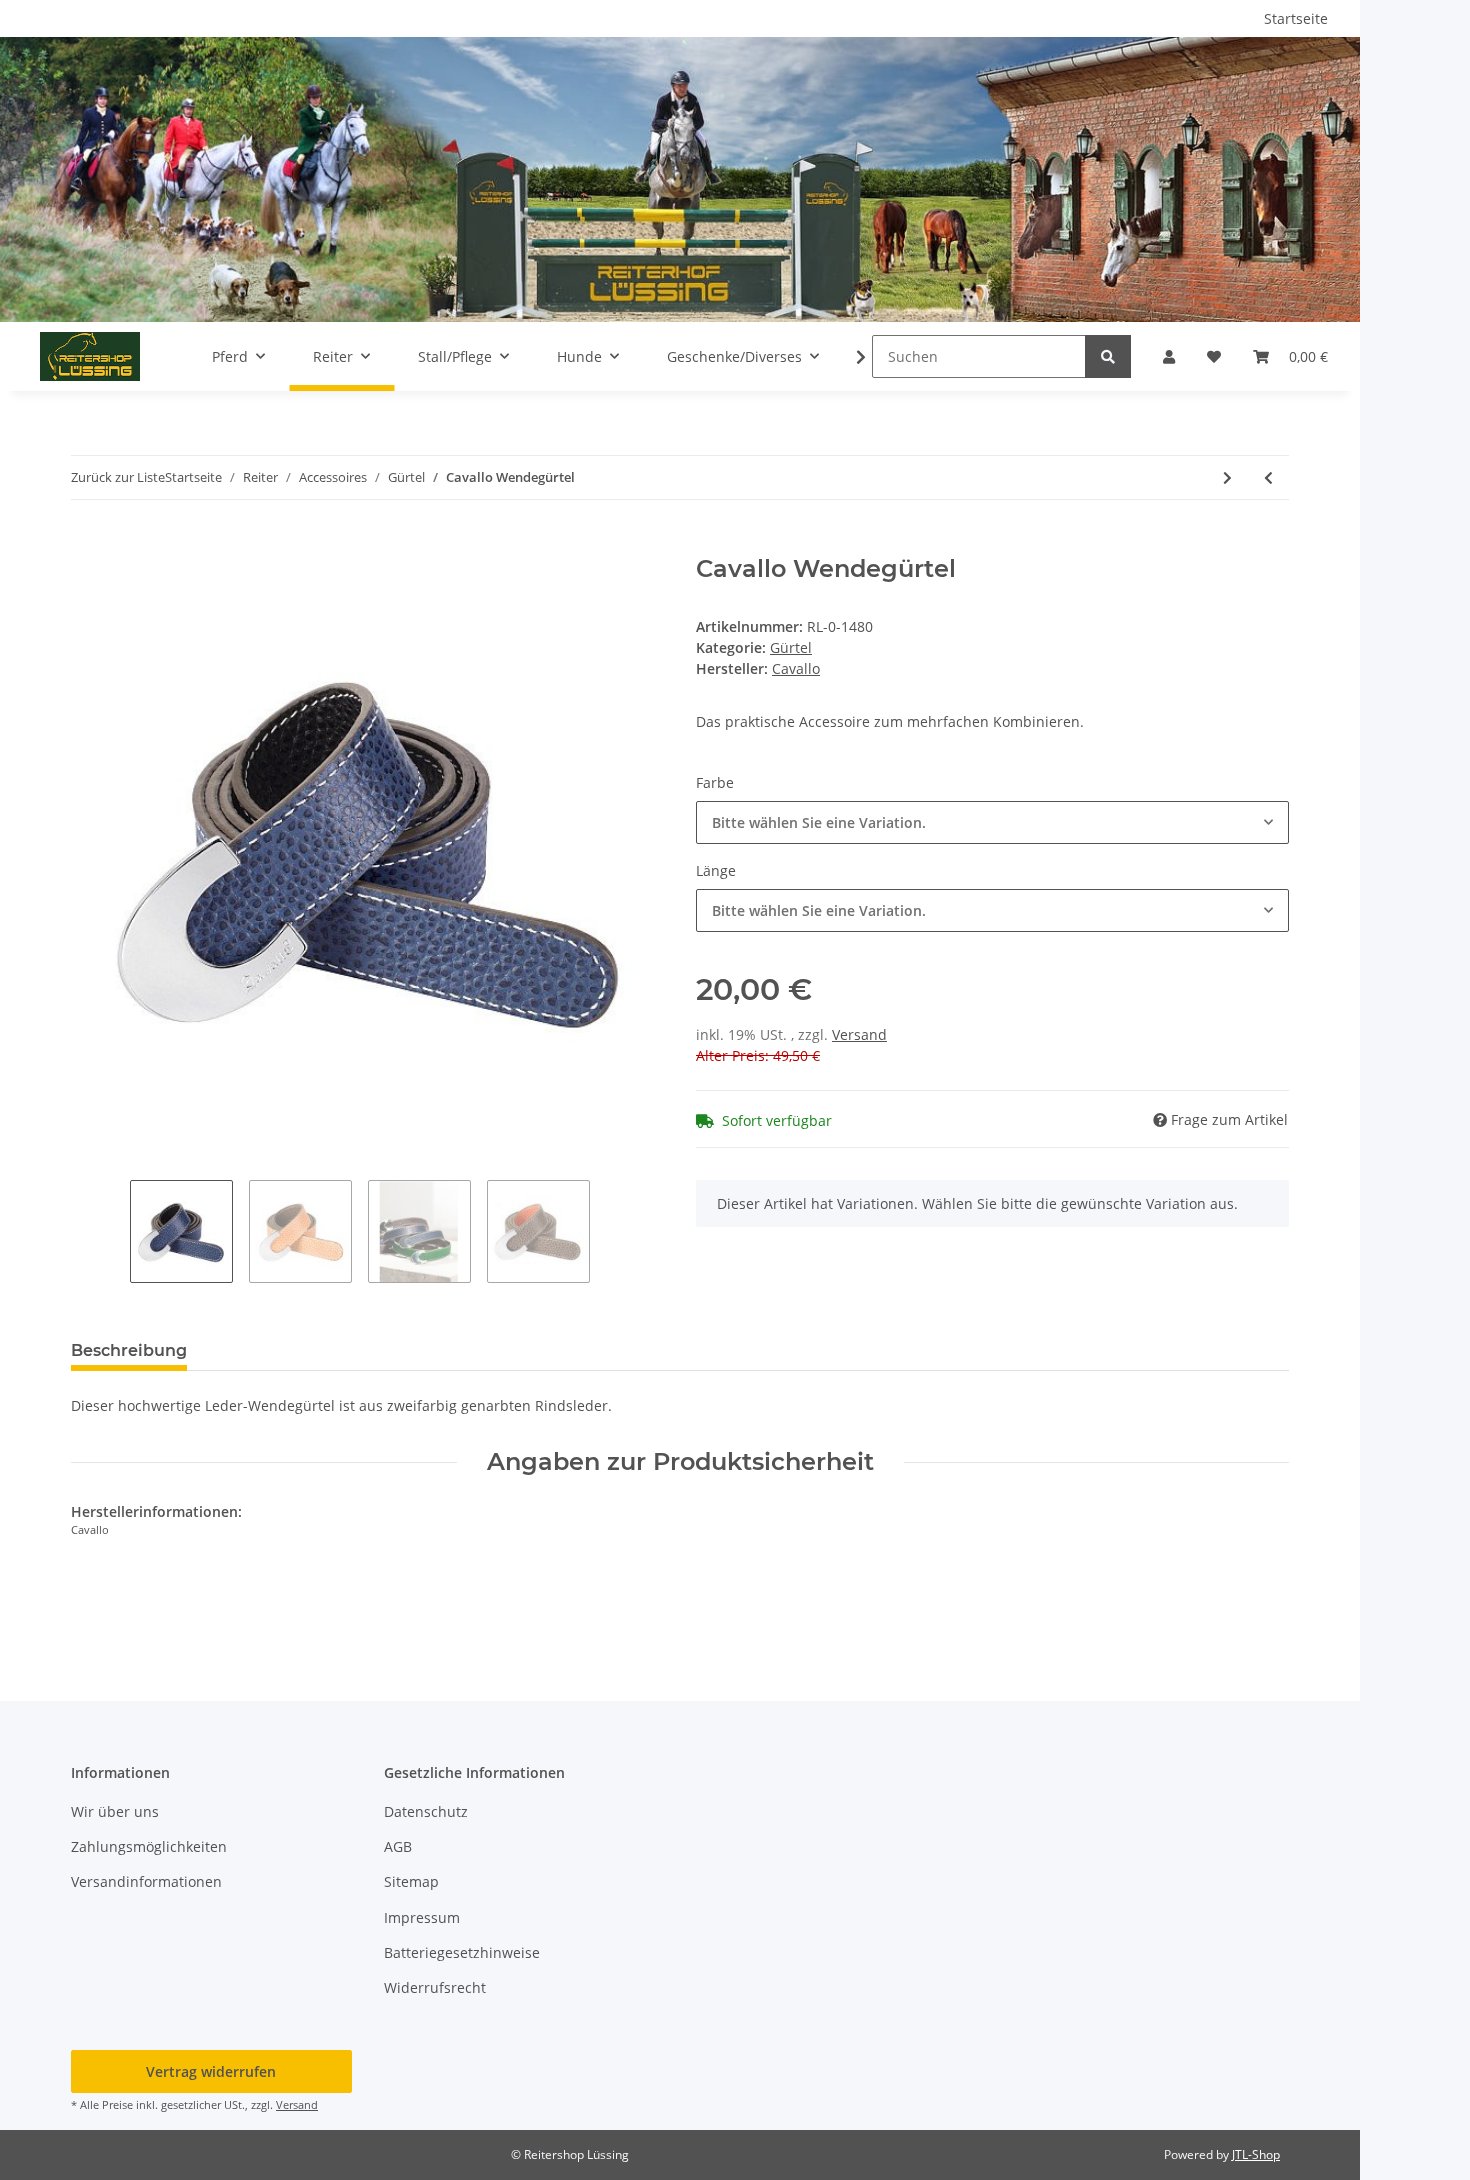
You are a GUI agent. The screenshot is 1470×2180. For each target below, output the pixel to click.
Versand (859, 1034)
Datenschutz (426, 1811)
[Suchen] (1108, 356)
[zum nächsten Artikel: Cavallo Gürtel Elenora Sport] (1227, 477)
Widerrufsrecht (435, 1987)
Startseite (1296, 18)
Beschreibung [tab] (129, 1350)
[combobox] (992, 822)
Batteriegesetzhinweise (462, 1952)
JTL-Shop (1256, 2154)
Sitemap (411, 1881)
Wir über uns (115, 1811)
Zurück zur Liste (118, 477)
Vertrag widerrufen (211, 2071)
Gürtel (791, 647)
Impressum (422, 1917)
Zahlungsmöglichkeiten (149, 1846)
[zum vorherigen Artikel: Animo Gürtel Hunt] (1268, 477)
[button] (1169, 356)
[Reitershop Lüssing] (90, 356)
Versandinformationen (146, 1881)
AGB (398, 1846)
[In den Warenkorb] (87, 544)
